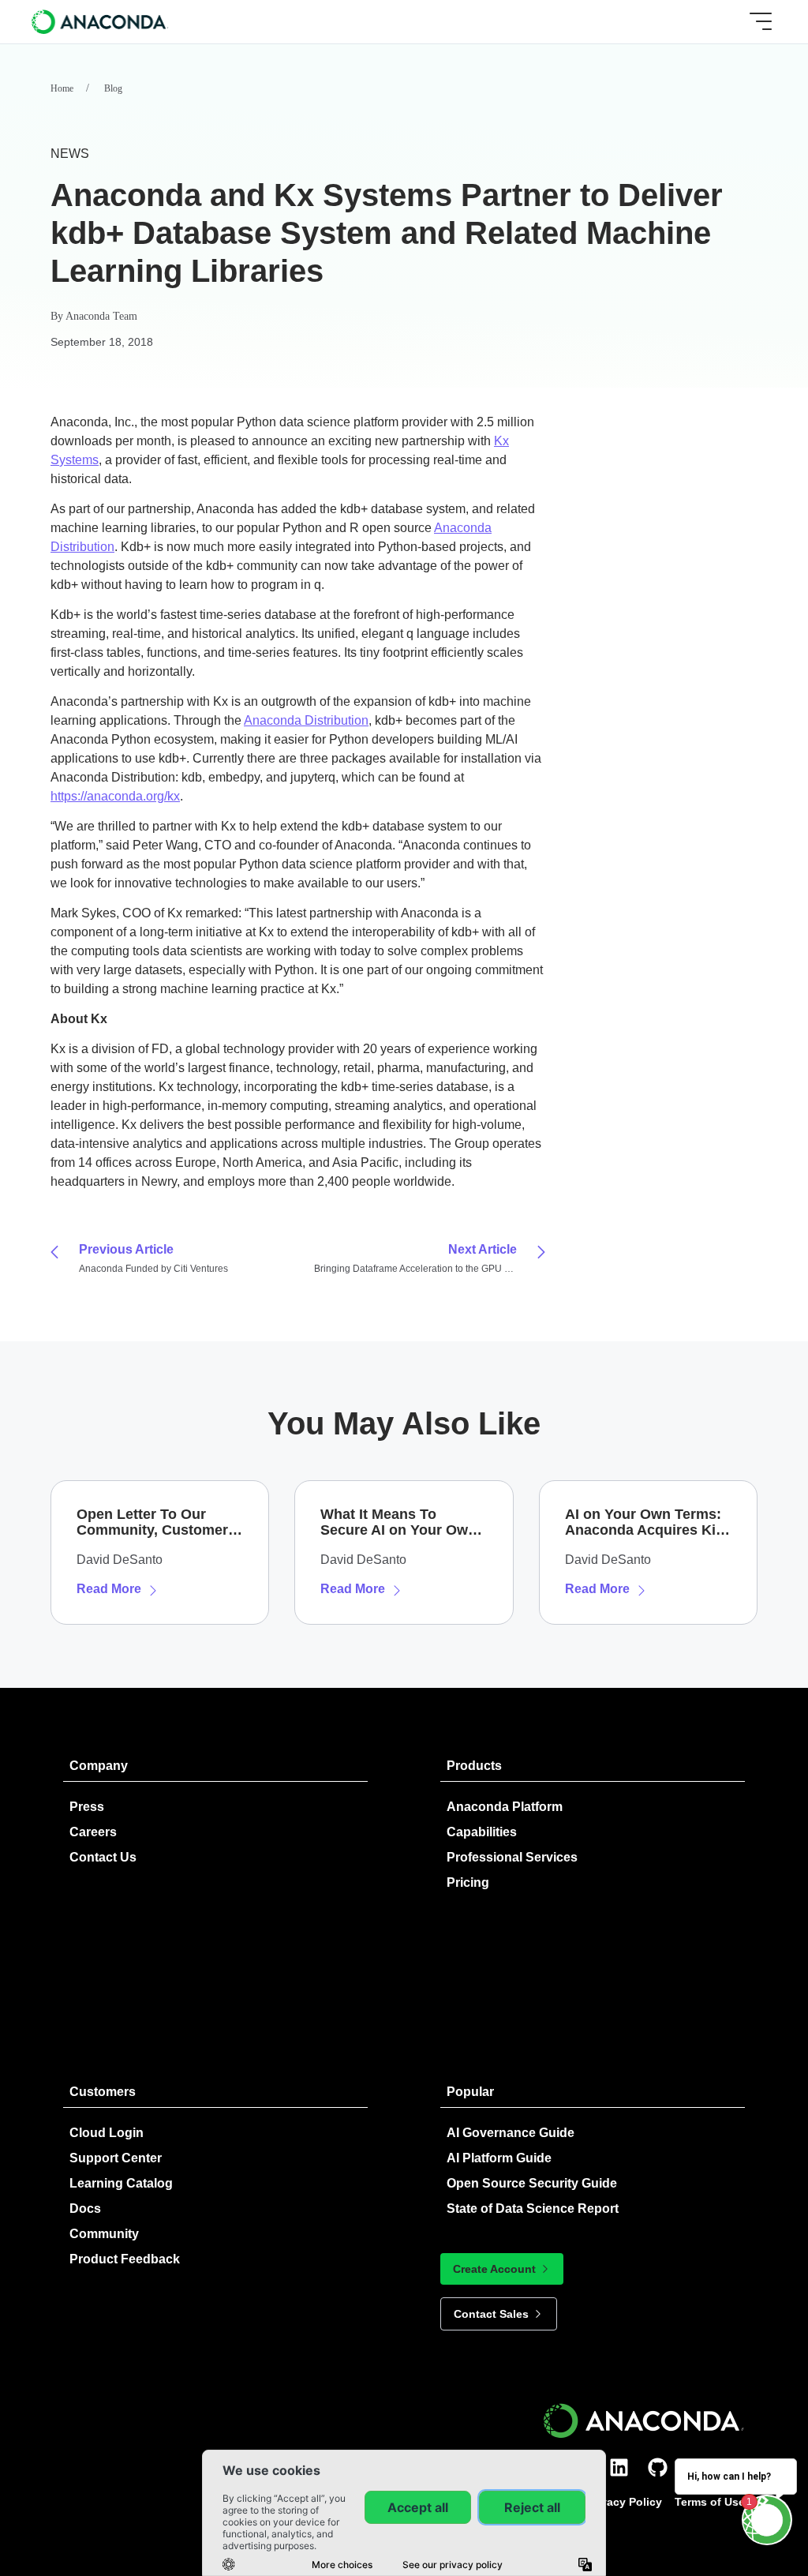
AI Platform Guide (499, 2158)
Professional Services (512, 1857)
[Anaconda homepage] (101, 21)
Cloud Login (107, 2133)
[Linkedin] (619, 2467)
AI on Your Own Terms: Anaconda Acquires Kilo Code (647, 1522)
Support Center (116, 2158)
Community (104, 2234)
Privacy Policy (624, 2502)
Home (62, 88)
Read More (109, 1589)
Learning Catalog (121, 2183)
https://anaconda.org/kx (115, 796)
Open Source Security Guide (532, 2183)
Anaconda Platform (505, 1807)
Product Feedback (125, 2259)
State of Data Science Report (533, 2209)
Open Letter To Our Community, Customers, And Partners (158, 1522)
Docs (85, 2209)
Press (87, 1807)
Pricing (468, 1882)
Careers (93, 1832)
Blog (113, 88)
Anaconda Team (101, 316)
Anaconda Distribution (306, 720)
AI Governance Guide (511, 2133)
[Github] (658, 2467)
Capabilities (482, 1832)
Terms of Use (710, 2502)
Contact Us (103, 1857)
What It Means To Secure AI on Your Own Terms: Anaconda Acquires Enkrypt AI (398, 1522)
